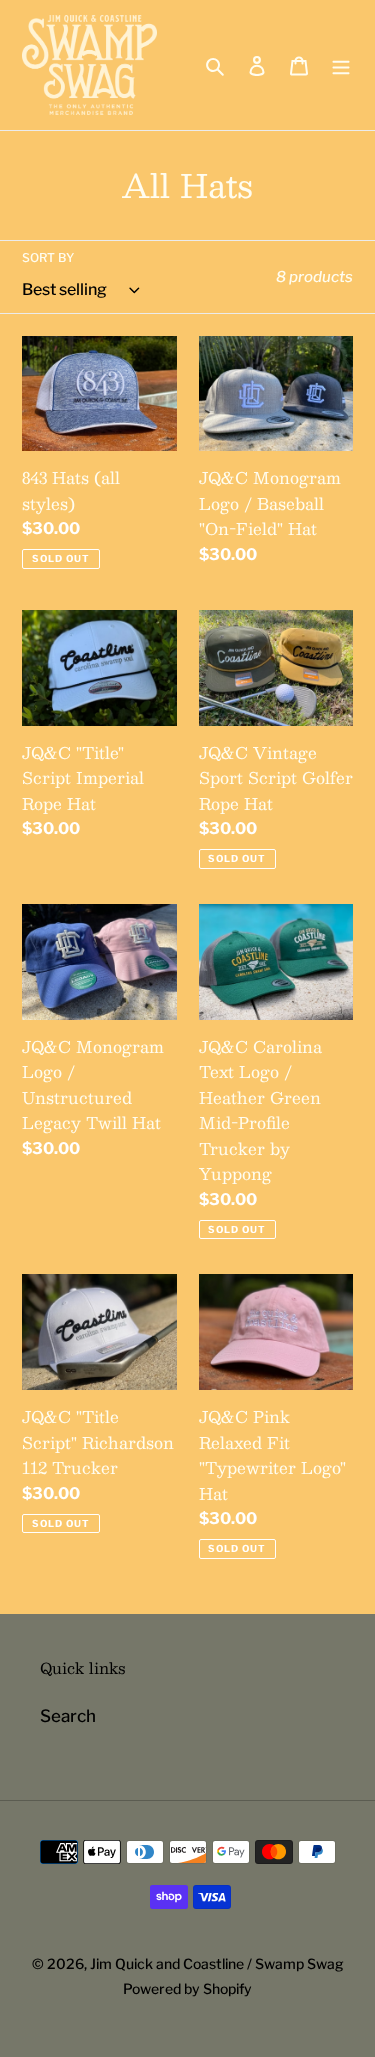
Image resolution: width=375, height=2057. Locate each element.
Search (68, 1716)
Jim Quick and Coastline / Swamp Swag (217, 1963)
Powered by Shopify (187, 1988)
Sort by (48, 257)
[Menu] (341, 65)
